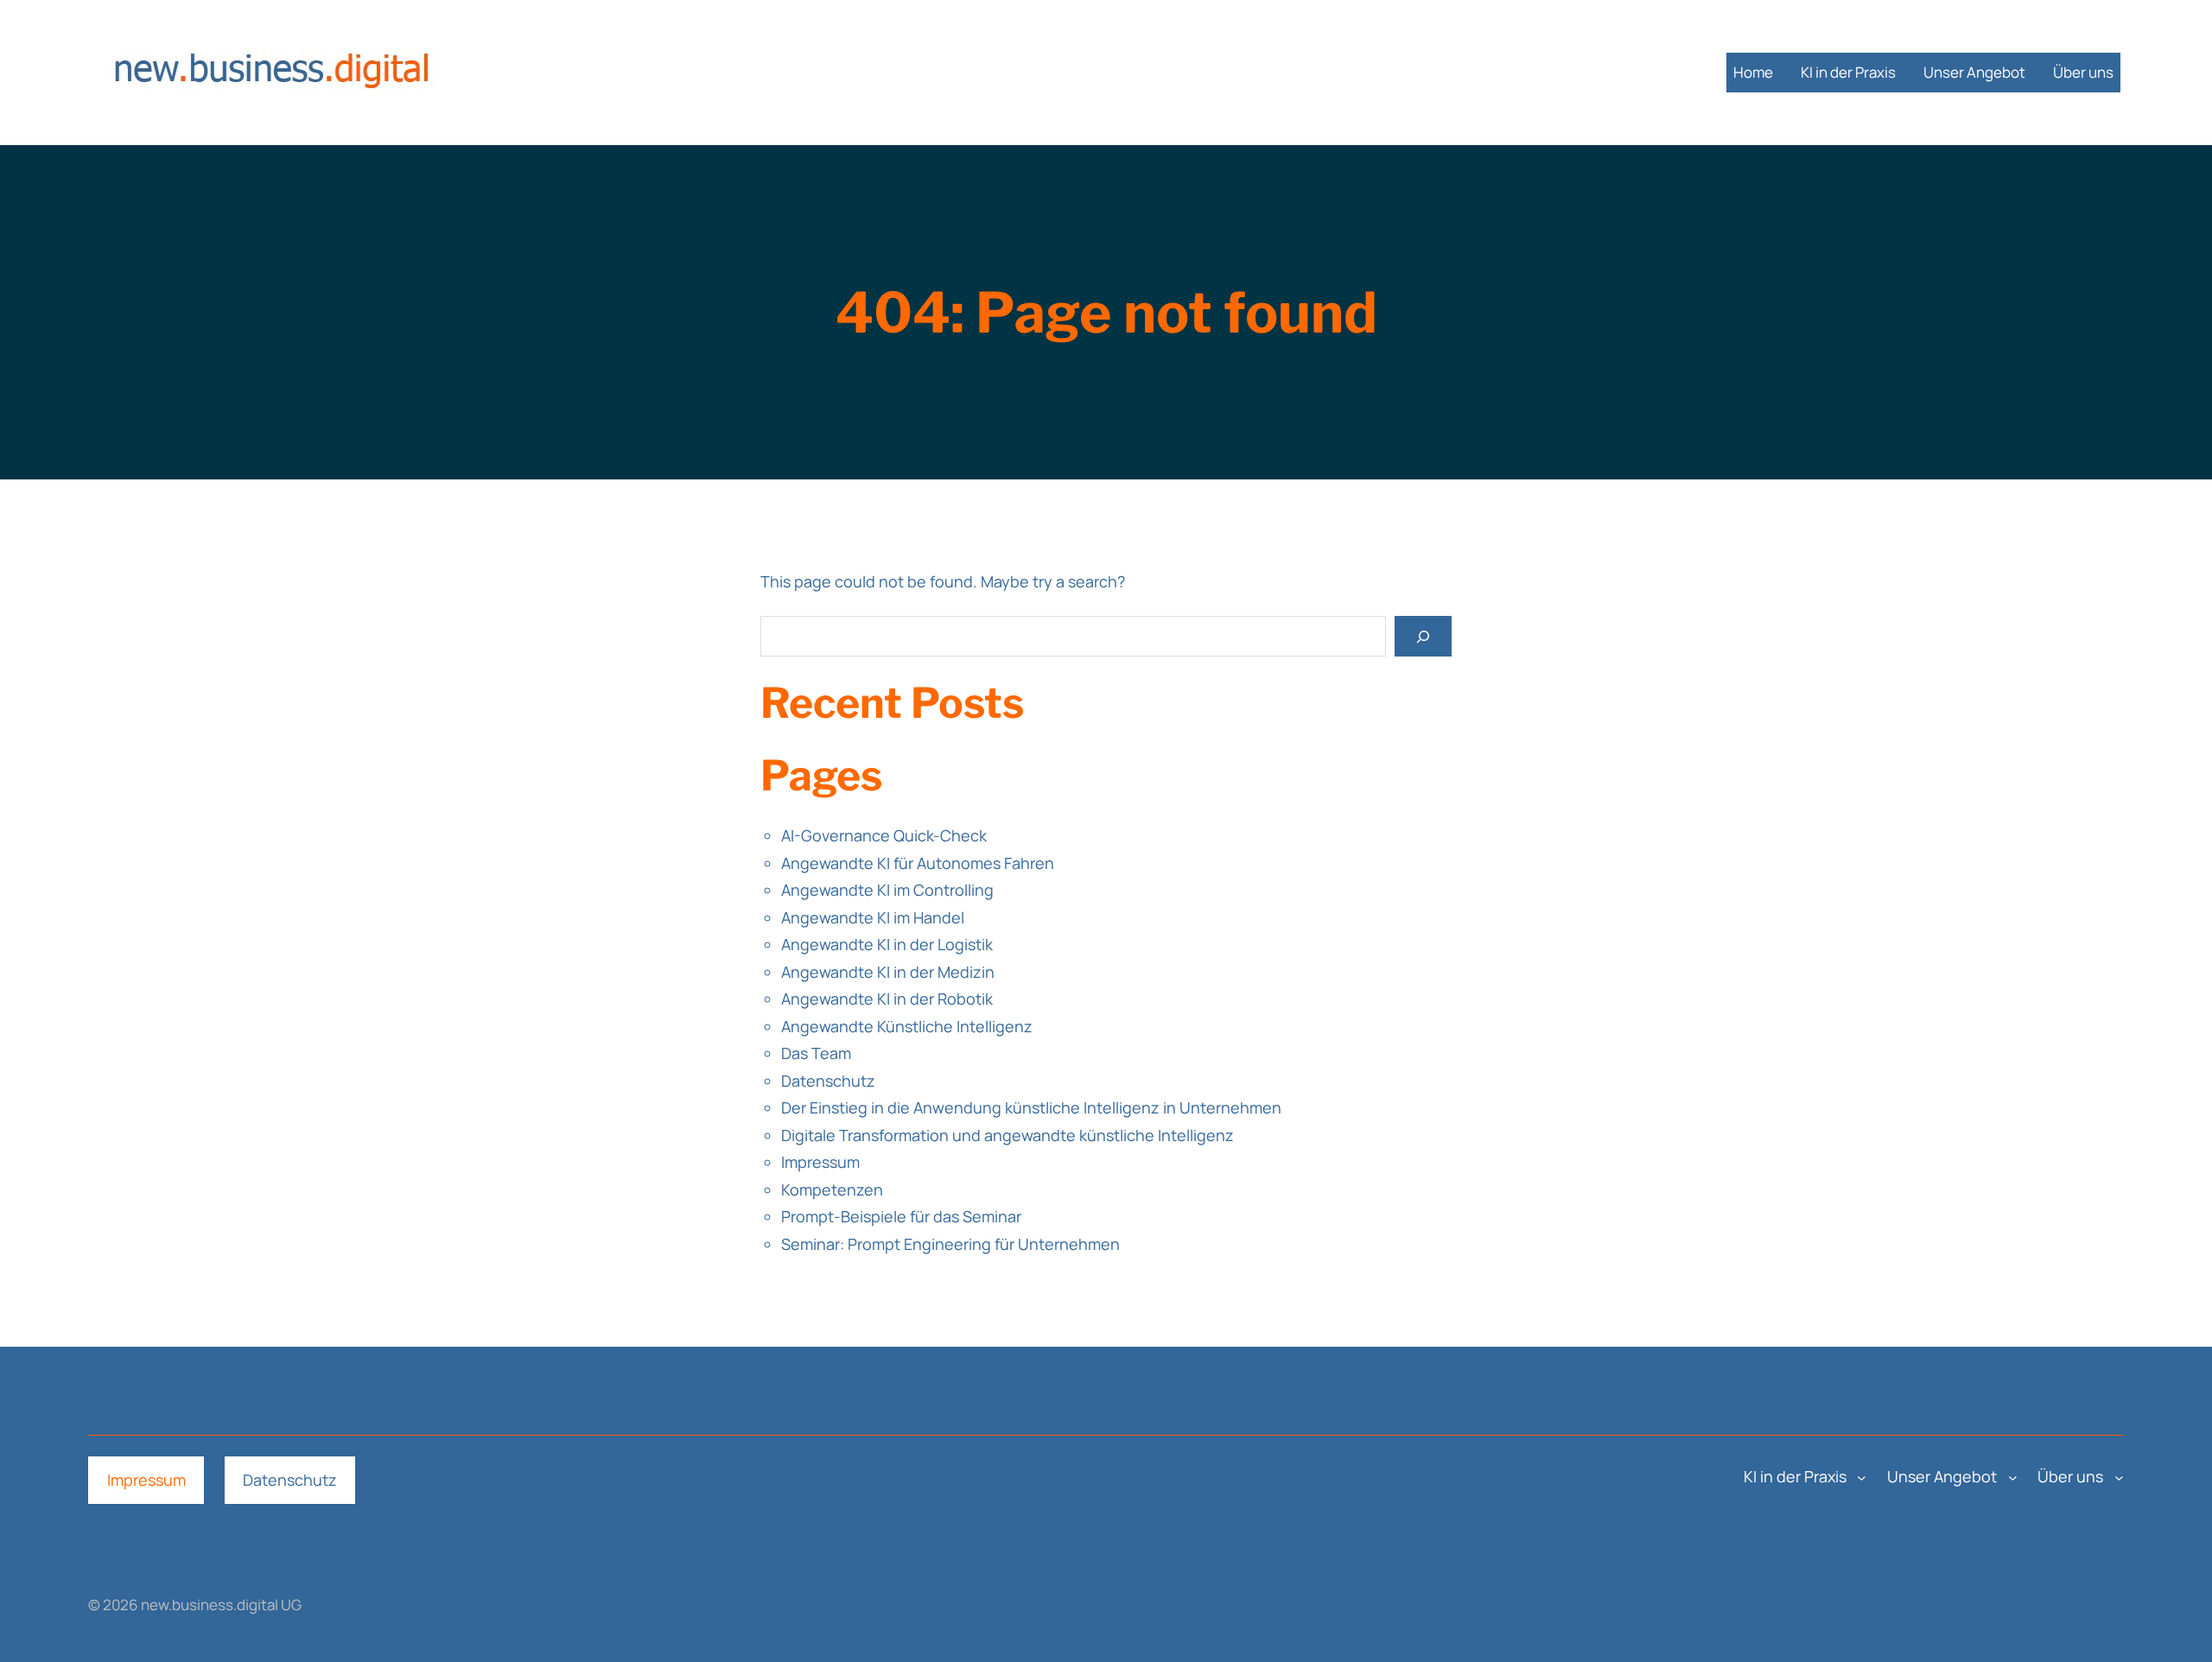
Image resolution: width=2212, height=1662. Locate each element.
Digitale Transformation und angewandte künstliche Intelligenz (1007, 1135)
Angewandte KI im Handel (873, 917)
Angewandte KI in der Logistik (887, 944)
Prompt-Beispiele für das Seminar (901, 1216)
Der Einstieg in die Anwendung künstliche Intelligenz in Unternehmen (1031, 1107)
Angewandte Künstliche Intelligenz (907, 1026)
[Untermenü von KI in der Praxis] (1862, 1477)
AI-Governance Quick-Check (884, 835)
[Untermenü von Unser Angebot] (2013, 1477)
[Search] (1423, 636)
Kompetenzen (832, 1189)
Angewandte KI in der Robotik (887, 999)
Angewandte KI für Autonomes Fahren (918, 863)
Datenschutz (828, 1081)
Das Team (816, 1053)
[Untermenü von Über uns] (2119, 1477)
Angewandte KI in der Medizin (888, 972)
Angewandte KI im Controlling (887, 890)
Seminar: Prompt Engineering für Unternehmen (950, 1244)
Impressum (820, 1162)
